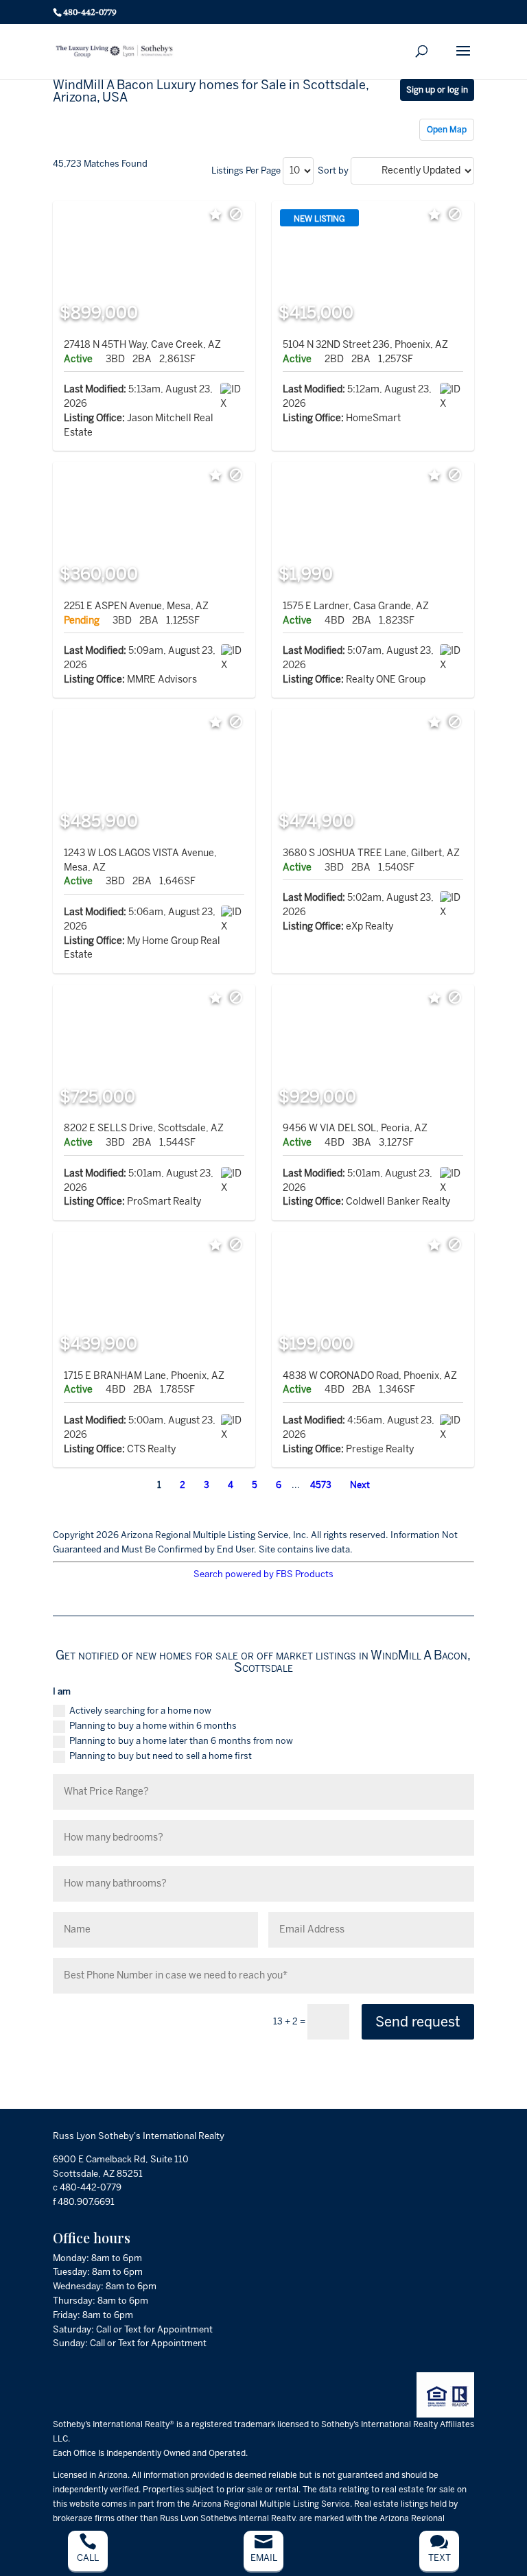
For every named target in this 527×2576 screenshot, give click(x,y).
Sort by (333, 170)
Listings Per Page (246, 170)
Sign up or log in (437, 90)
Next (360, 1485)
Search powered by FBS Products (263, 1574)
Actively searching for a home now (140, 1711)
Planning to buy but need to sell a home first (161, 1756)
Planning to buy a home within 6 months (153, 1726)
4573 (321, 1485)
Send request (418, 2022)
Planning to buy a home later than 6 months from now (181, 1741)
